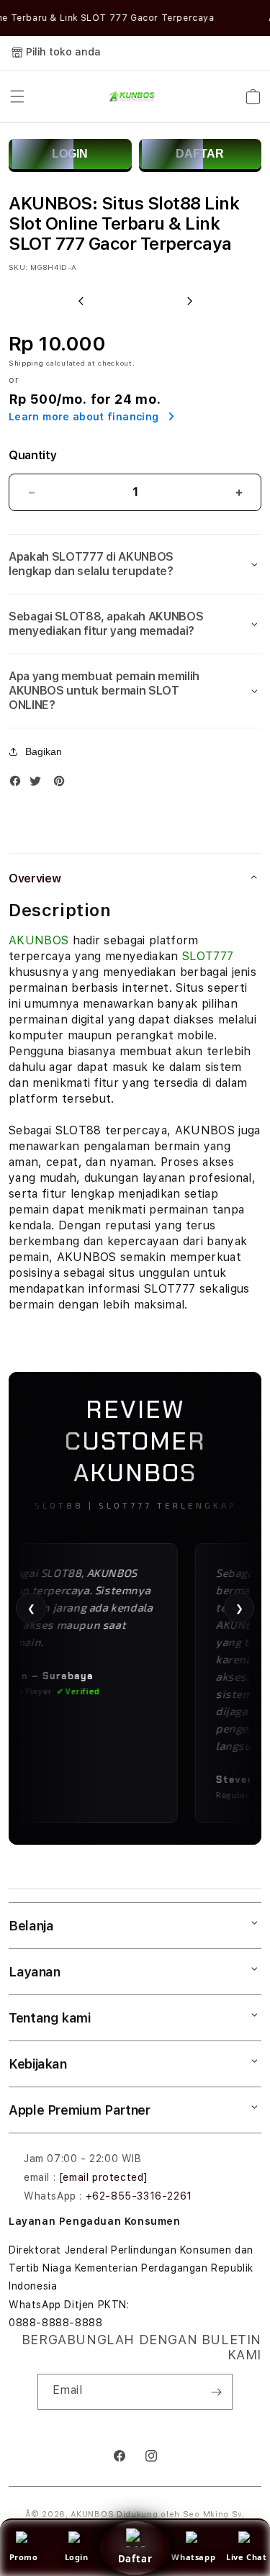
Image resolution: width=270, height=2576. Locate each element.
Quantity (32, 455)
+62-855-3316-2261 (139, 2196)
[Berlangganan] (216, 2392)
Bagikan (44, 751)
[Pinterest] (63, 784)
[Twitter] (39, 784)
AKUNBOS (39, 940)
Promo (24, 2557)
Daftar (135, 2559)
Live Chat (246, 2557)
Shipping (26, 363)
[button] (17, 96)
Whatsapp (193, 2557)
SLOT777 (208, 956)
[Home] (131, 96)
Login (77, 2557)
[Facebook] (19, 784)
